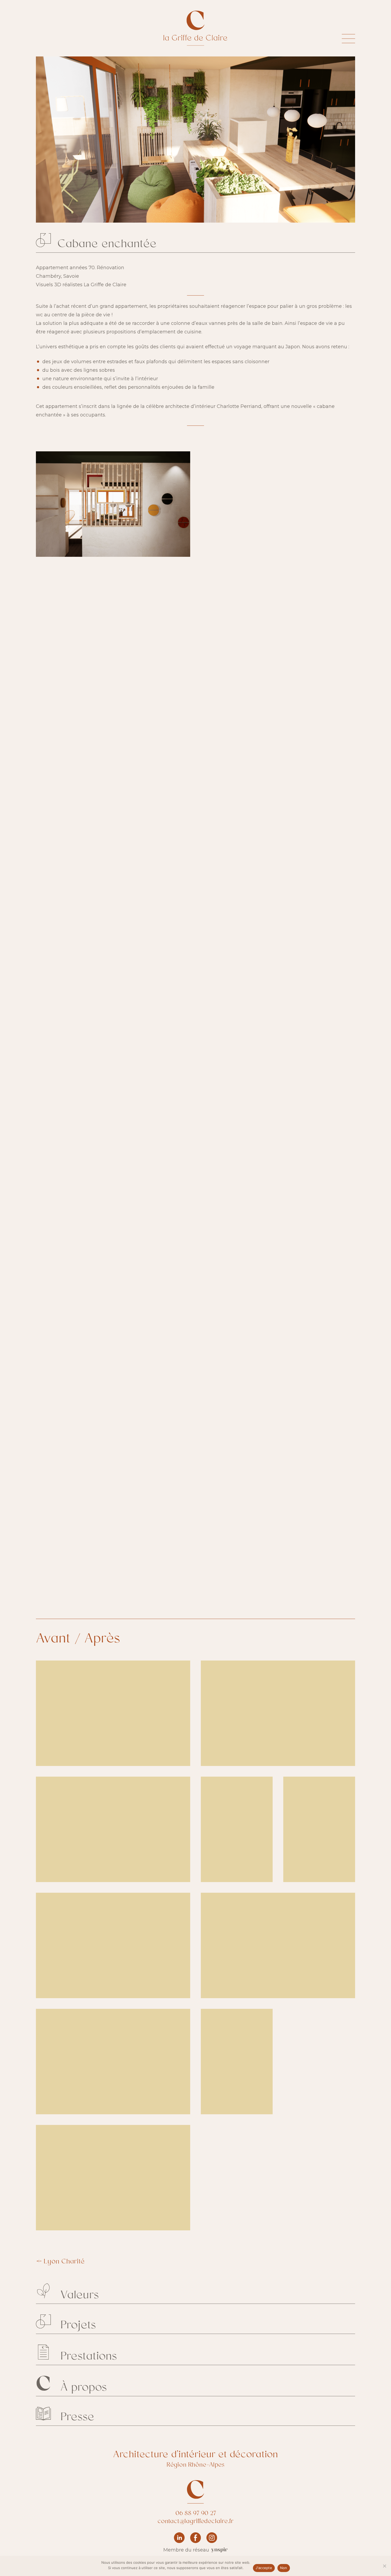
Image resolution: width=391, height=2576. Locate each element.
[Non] (384, 2566)
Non (284, 2568)
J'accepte (264, 2568)
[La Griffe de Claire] (189, 28)
